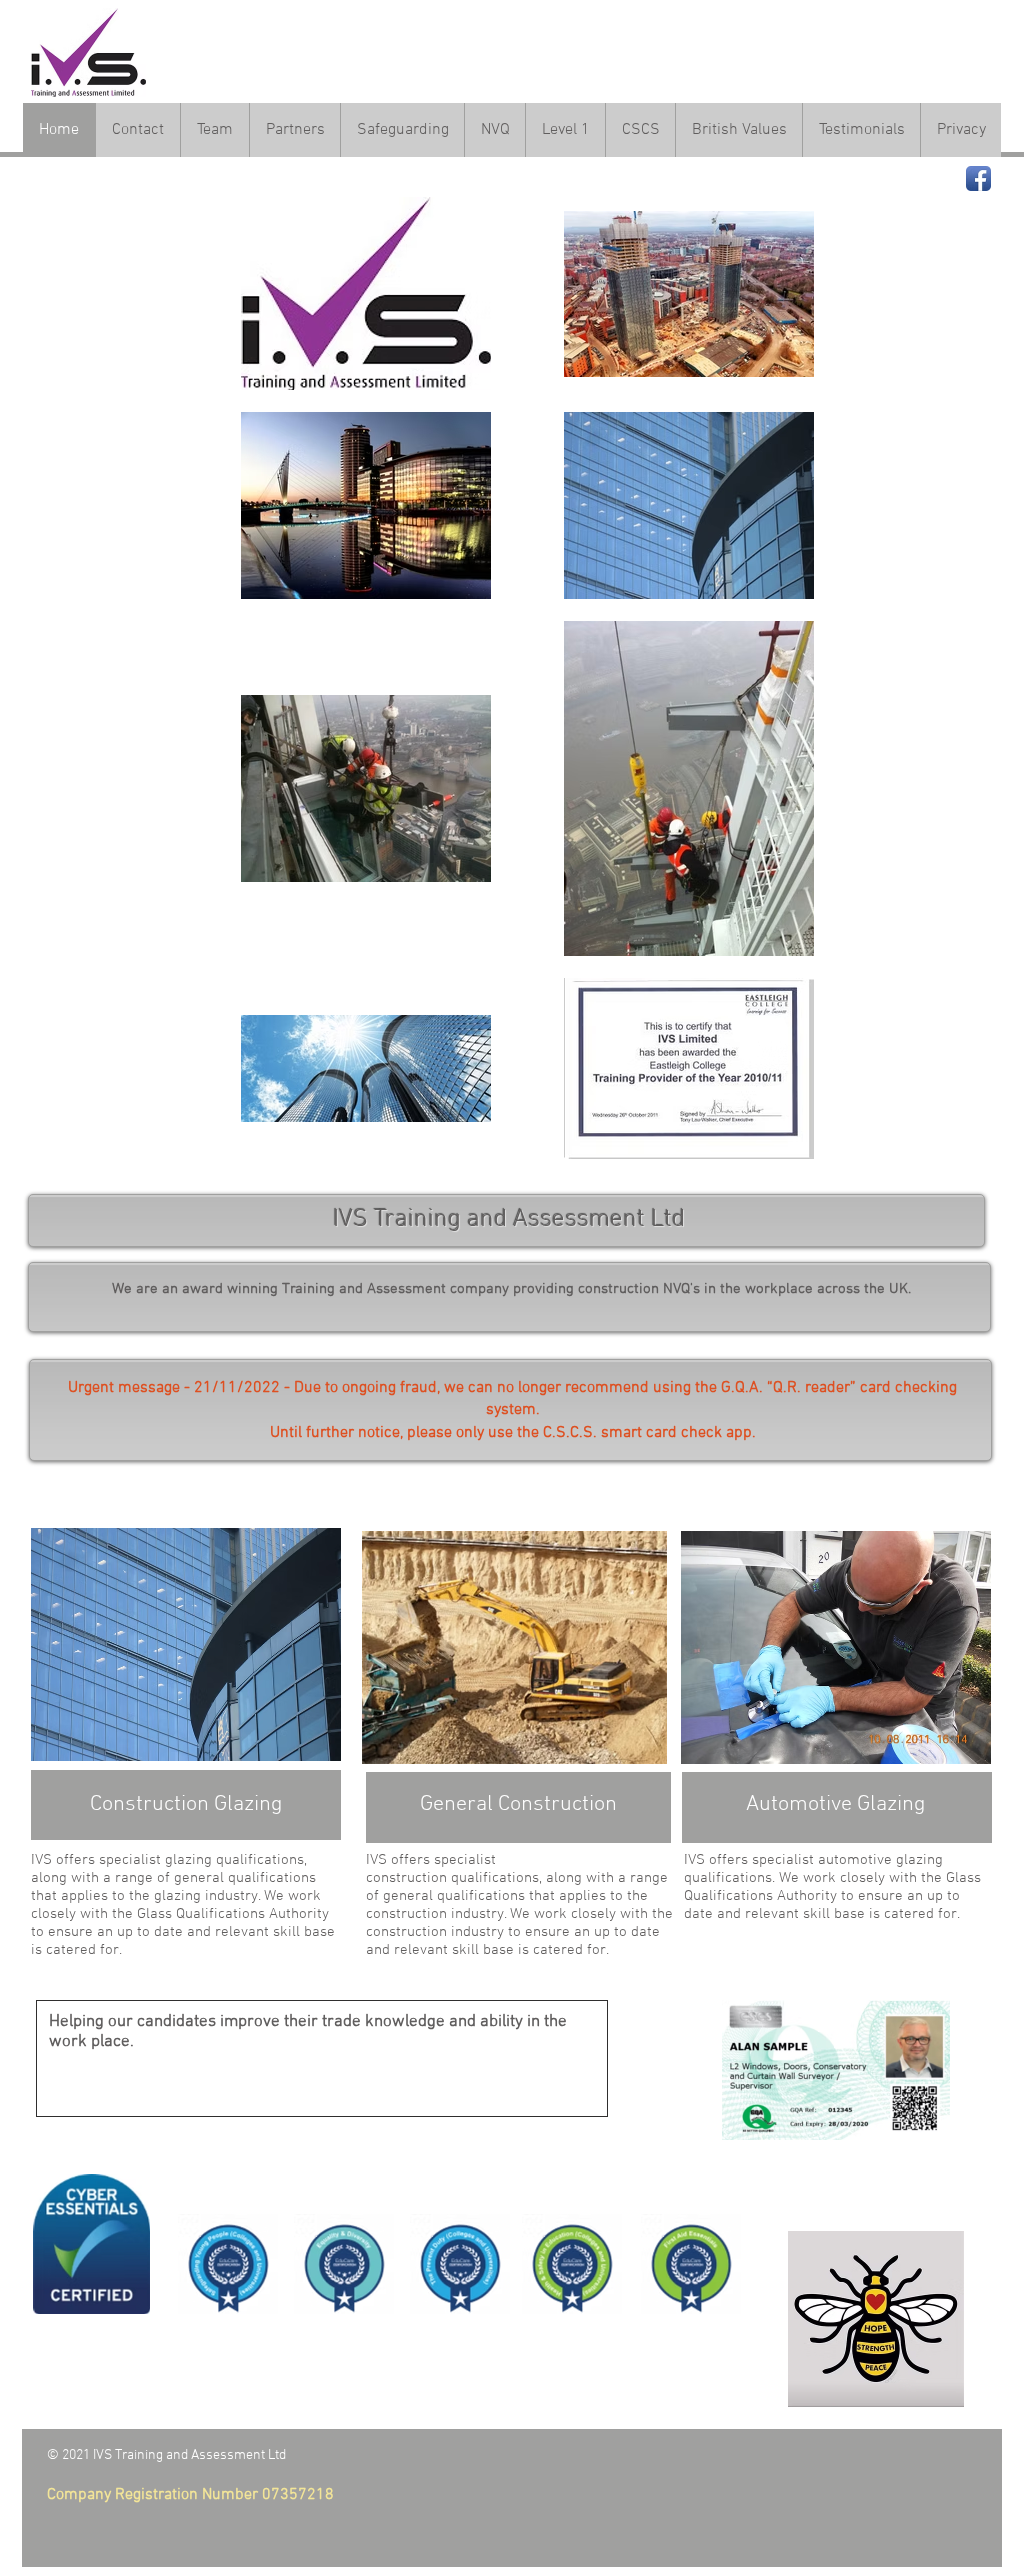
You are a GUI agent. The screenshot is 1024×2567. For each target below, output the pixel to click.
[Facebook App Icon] (978, 178)
